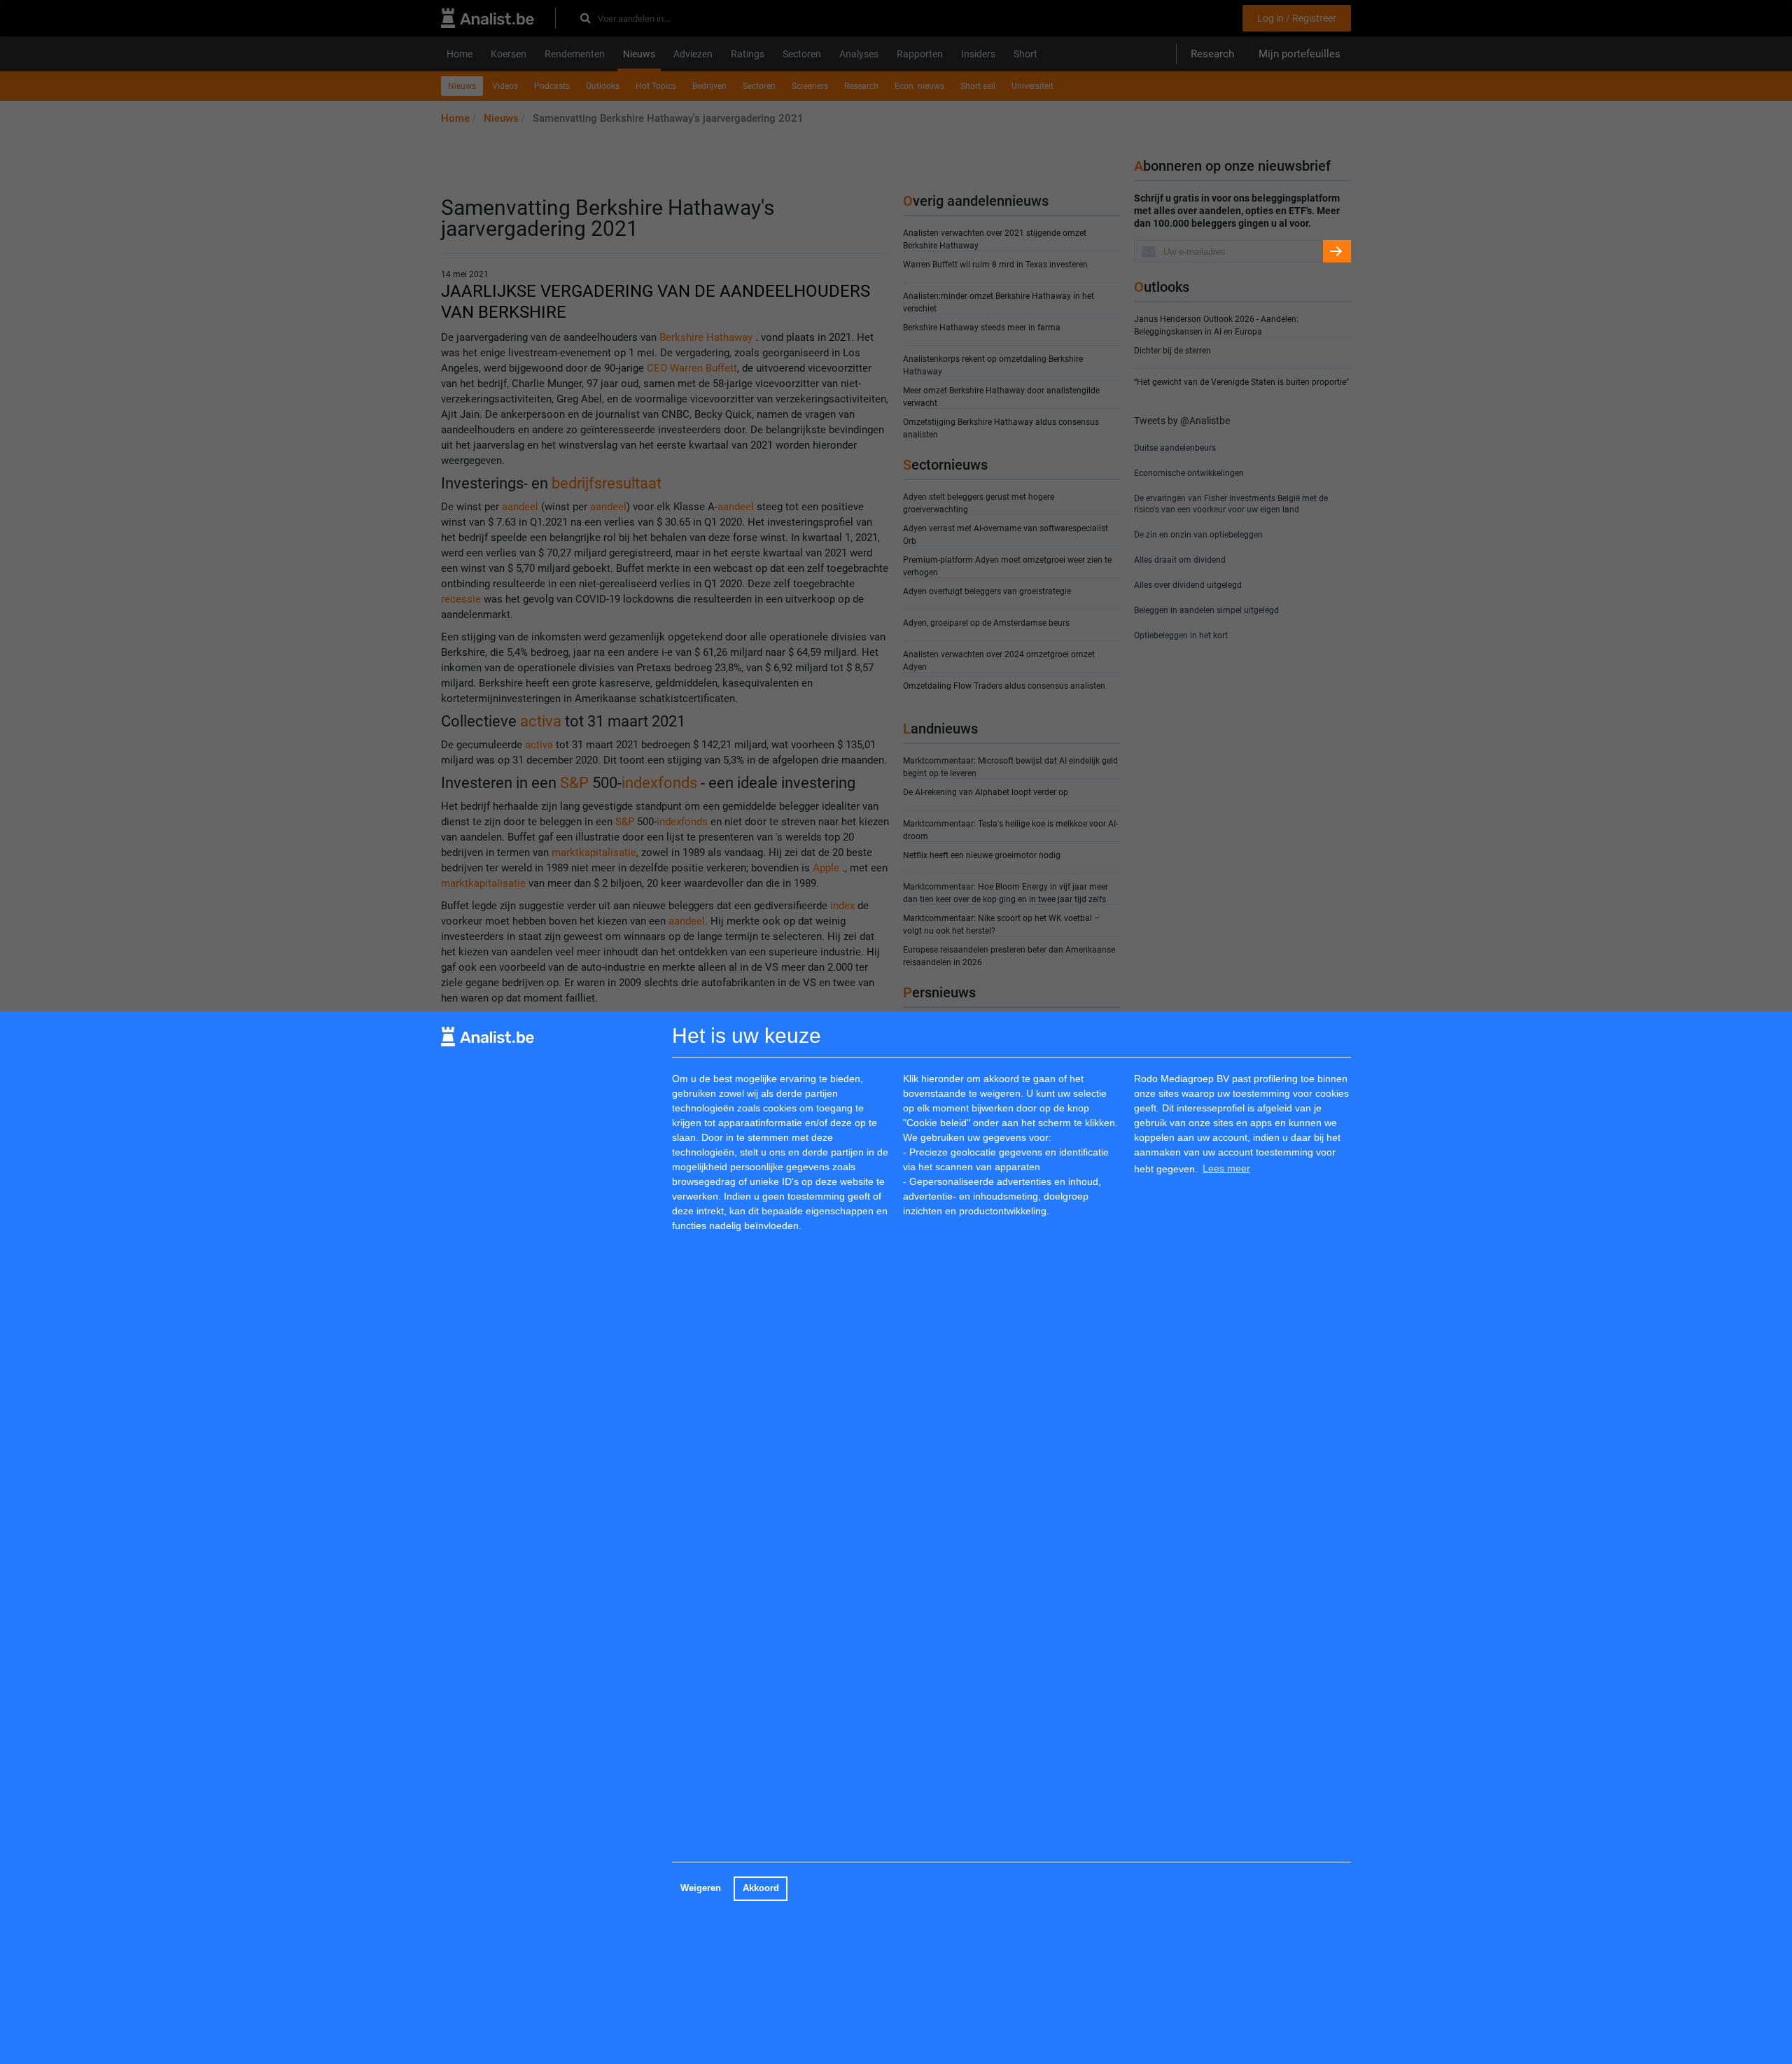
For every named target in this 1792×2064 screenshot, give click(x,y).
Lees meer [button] (1226, 1169)
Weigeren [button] (701, 1888)
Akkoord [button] (761, 1888)
